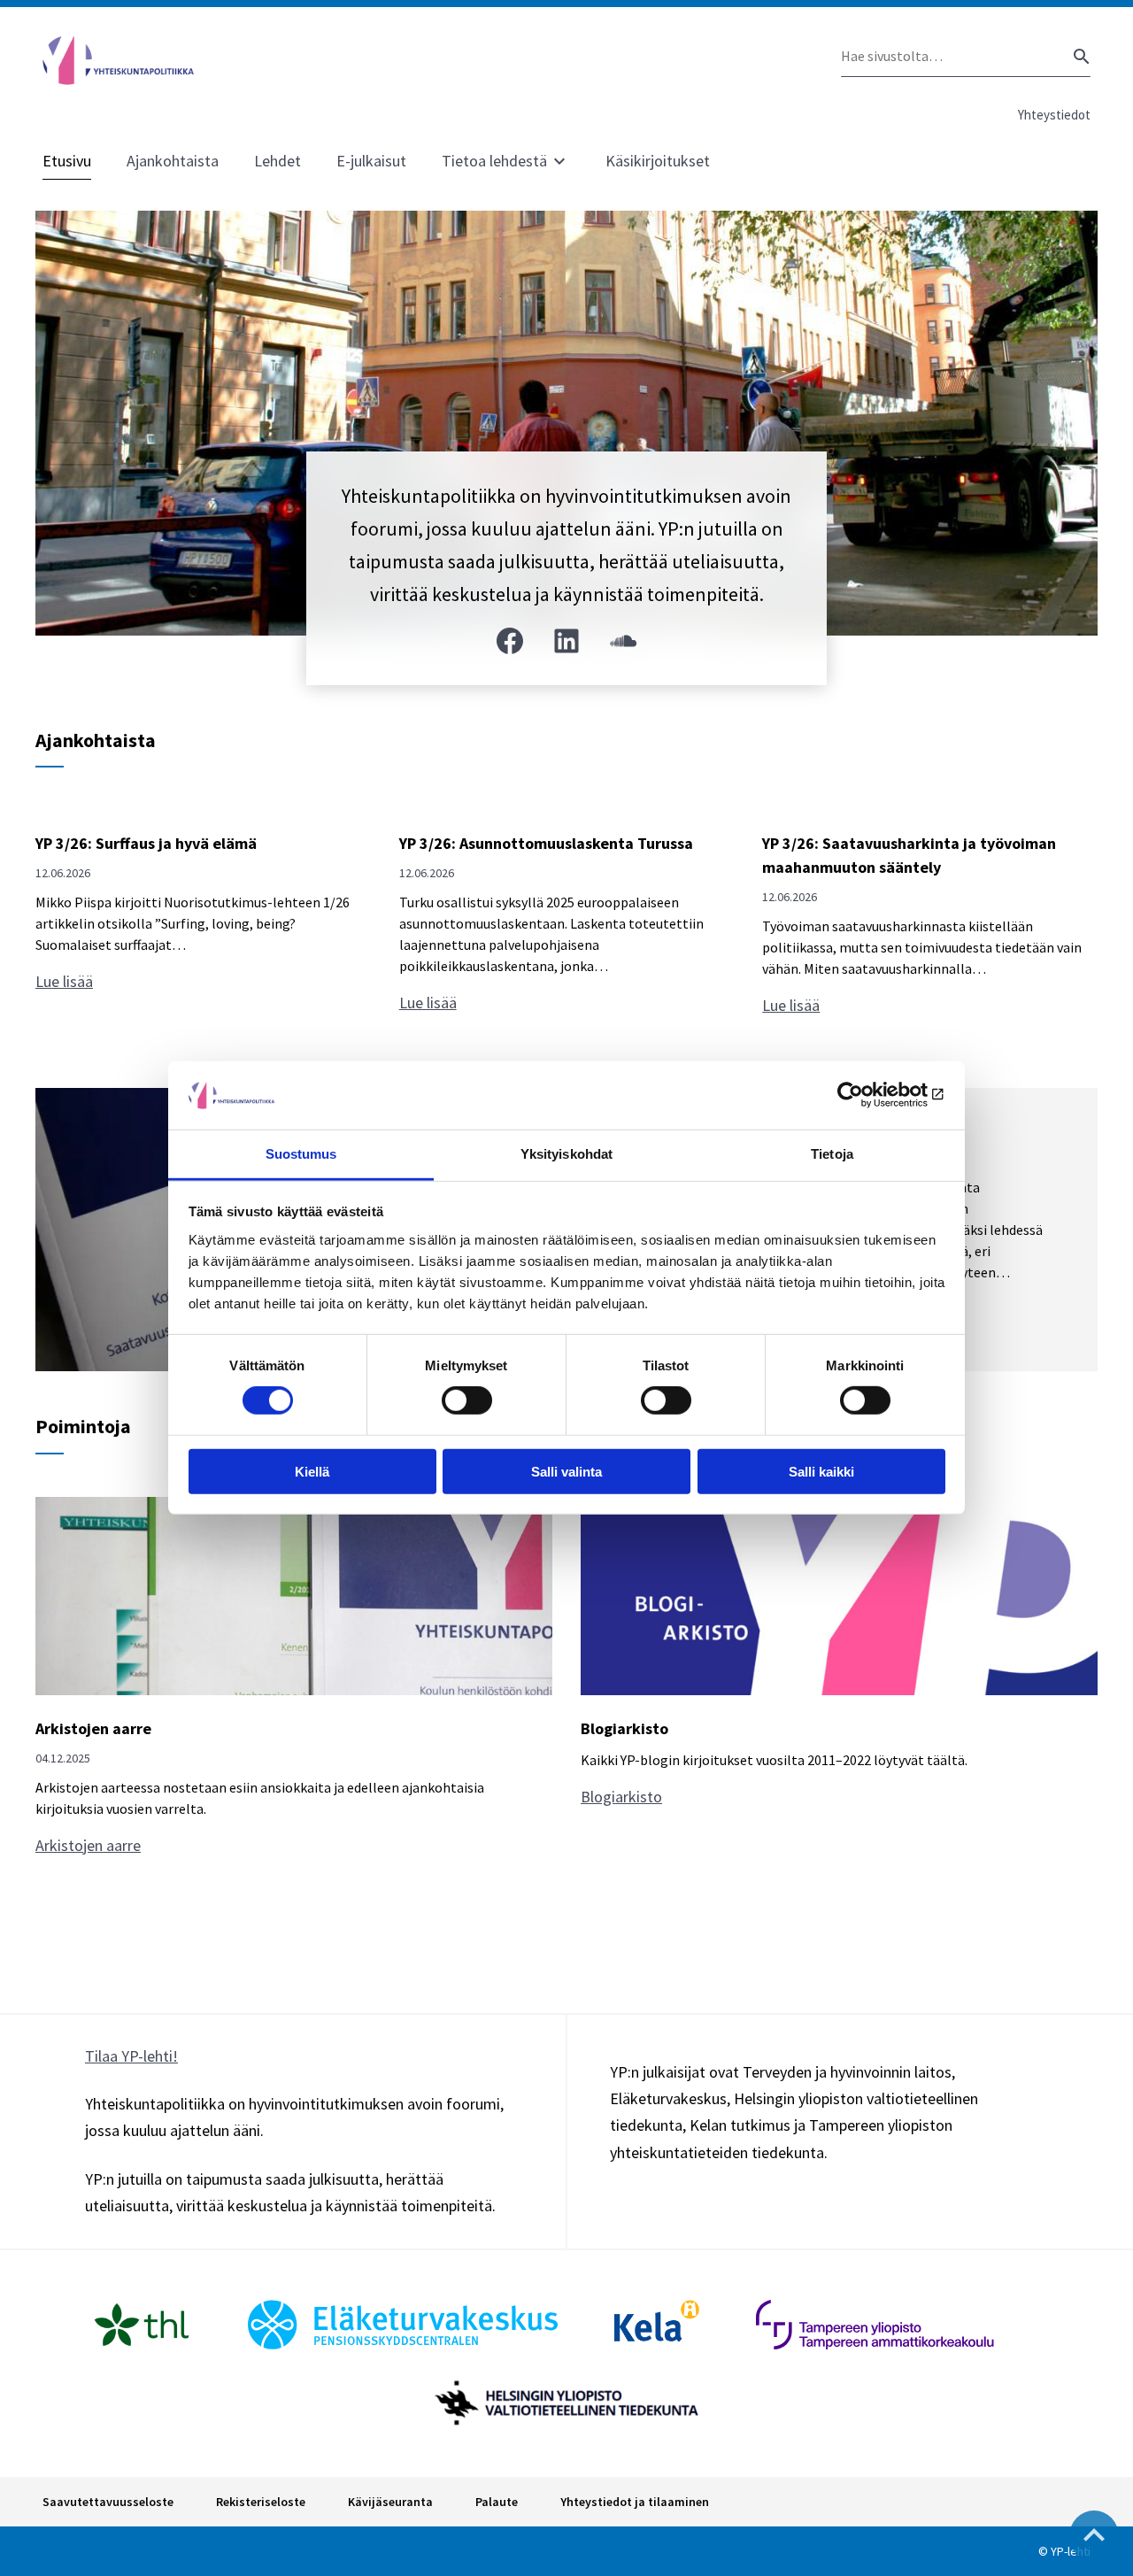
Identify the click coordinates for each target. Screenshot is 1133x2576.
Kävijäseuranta (390, 2502)
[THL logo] (142, 2325)
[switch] (467, 1400)
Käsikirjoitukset (658, 161)
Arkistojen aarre (92, 1846)
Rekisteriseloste (261, 2502)
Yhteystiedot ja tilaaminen (635, 2502)
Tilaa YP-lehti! (131, 2056)
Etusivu (67, 161)
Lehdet (277, 161)
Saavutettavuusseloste (108, 2502)
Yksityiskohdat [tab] (566, 1154)
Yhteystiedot (1054, 115)
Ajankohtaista (173, 161)
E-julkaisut (371, 161)
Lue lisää (70, 982)
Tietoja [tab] (832, 1154)
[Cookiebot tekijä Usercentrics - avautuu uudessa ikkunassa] (868, 1095)
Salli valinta (566, 1471)
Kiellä (312, 1471)
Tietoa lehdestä (494, 161)
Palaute (497, 2502)
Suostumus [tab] (301, 1154)
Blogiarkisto (626, 1797)
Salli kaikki (821, 1471)
